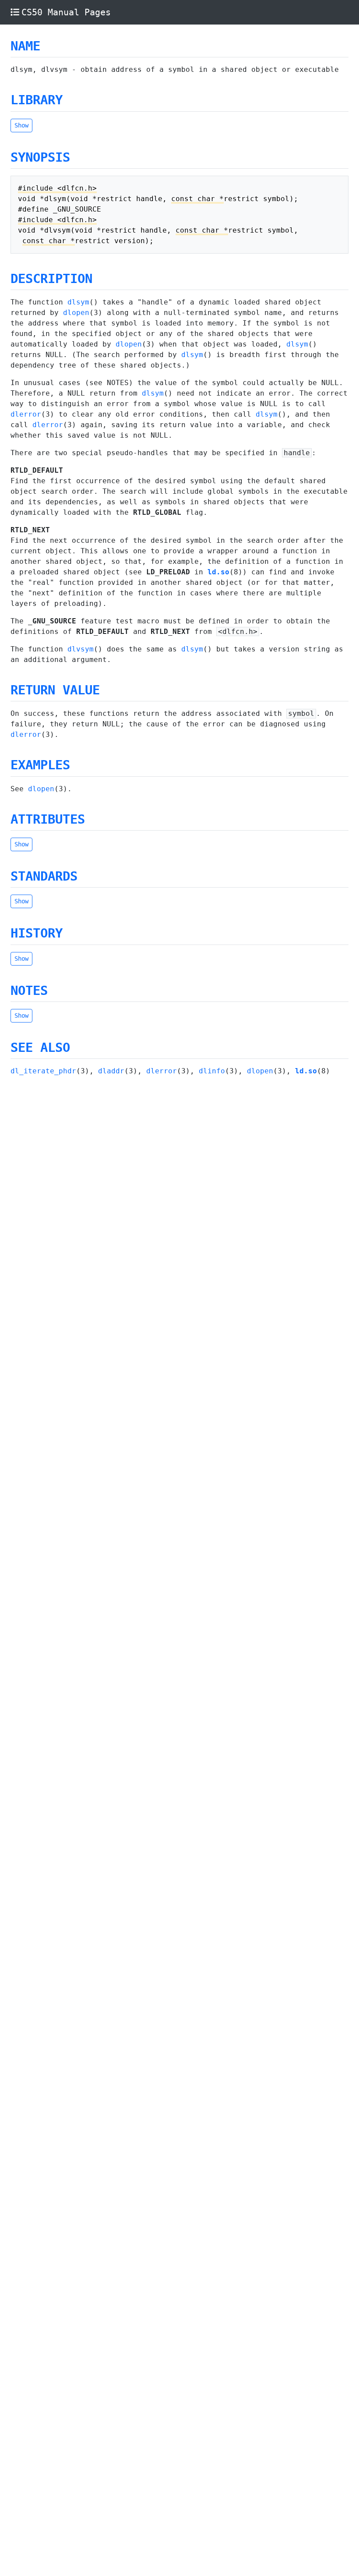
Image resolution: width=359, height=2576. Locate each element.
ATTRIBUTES (48, 819)
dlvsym (81, 649)
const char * (197, 199)
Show (21, 125)
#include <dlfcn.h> (57, 188)
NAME (25, 46)
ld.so (218, 572)
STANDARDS (44, 876)
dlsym (78, 302)
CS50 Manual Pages (66, 12)
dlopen (76, 313)
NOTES (29, 991)
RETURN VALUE (55, 690)
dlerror (26, 414)
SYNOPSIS (40, 157)
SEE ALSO (40, 1047)
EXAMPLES (40, 765)
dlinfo (212, 1071)
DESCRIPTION (51, 279)
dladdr (111, 1071)
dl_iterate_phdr (43, 1071)
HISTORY (37, 933)
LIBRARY (37, 100)
